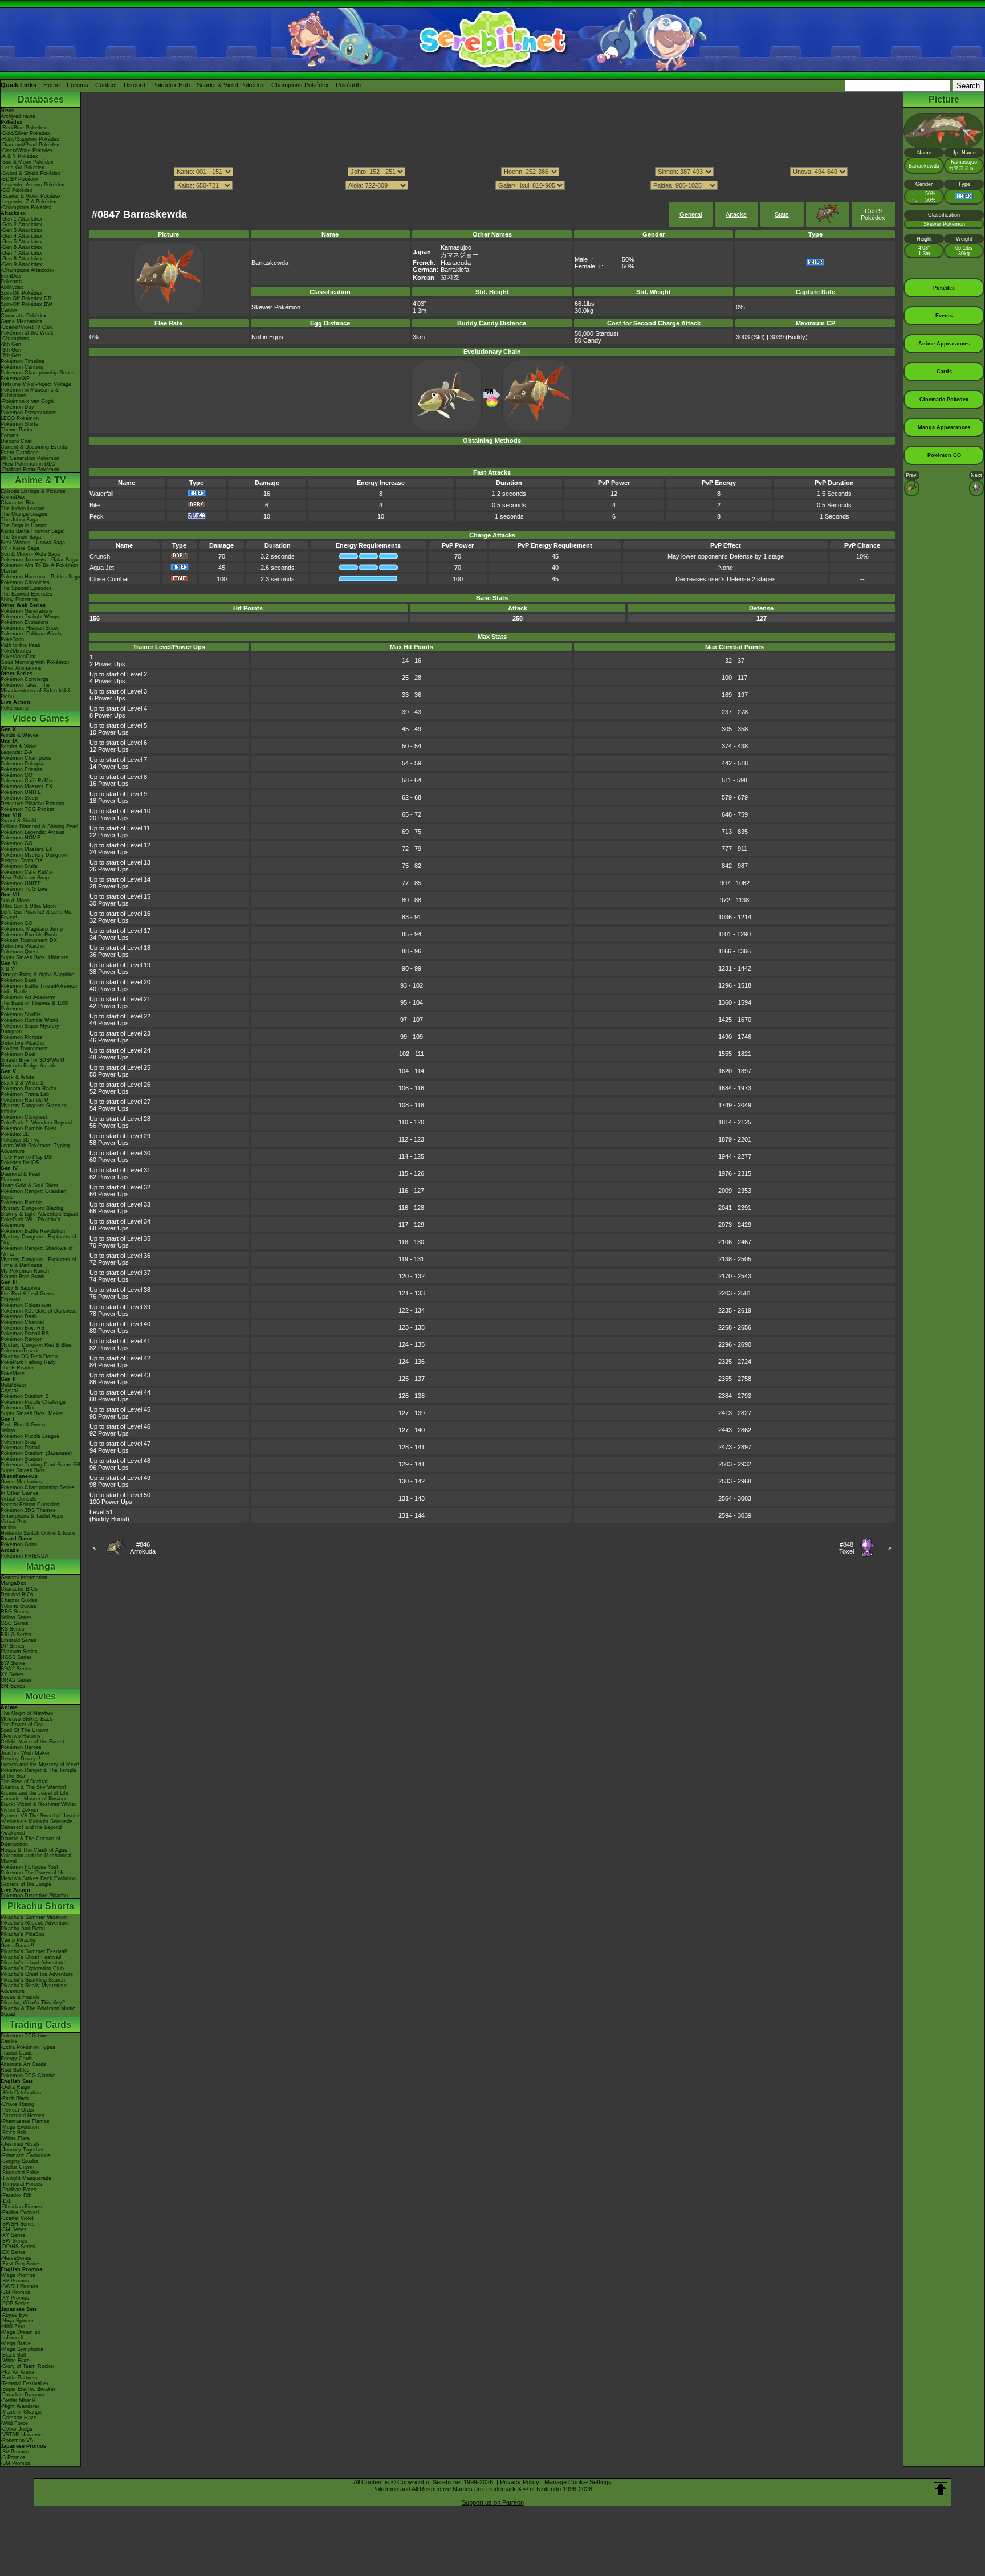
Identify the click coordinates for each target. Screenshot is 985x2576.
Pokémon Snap (19, 1442)
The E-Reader (17, 1368)
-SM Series (14, 2229)
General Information (24, 1578)
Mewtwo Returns (21, 1736)
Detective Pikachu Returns (32, 804)
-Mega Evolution (20, 2127)
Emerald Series (19, 1640)
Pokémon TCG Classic (28, 2076)
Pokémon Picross (21, 1037)
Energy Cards (17, 2059)
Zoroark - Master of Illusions (34, 1799)
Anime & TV (40, 480)
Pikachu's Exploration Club (32, 1968)
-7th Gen (11, 356)
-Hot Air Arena (17, 2372)
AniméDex (13, 497)
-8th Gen (11, 350)
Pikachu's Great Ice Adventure (37, 1974)
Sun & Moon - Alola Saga (30, 554)
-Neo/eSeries (16, 2258)
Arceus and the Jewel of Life (34, 1793)
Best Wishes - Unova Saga (33, 543)
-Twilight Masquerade (26, 2178)
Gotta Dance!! (17, 1946)
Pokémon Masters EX (27, 786)
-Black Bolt (13, 2133)
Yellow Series (16, 1617)
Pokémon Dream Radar (29, 1089)
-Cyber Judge (17, 2429)
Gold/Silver (13, 1385)
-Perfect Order (17, 2110)
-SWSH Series (18, 2224)
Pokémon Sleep (19, 798)
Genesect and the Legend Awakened (31, 1830)
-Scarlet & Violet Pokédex (31, 196)
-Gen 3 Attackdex (21, 230)
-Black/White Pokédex (27, 150)
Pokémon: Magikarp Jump (32, 929)
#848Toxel (846, 1548)
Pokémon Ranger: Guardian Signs (33, 1194)
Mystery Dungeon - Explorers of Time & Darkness (38, 1262)
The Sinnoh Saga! (22, 537)
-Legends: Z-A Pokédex (29, 202)
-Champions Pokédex (26, 207)
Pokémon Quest (20, 952)
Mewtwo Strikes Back (27, 1719)
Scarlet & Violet (19, 747)
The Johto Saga (19, 520)
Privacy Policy (520, 2482)
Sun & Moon (15, 900)
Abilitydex (12, 287)
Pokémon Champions (26, 758)
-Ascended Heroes (23, 2116)
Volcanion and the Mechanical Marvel (36, 1858)
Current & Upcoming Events (34, 447)
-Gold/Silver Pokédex (25, 133)
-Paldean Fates (19, 2190)
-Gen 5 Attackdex (21, 242)
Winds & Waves (20, 735)
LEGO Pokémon (20, 418)
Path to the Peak (21, 645)
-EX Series (13, 2252)
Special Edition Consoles (30, 1505)
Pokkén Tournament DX (29, 940)
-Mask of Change (21, 2412)
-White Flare (15, 2138)
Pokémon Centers (22, 367)
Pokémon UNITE (21, 792)
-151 (6, 2201)
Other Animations (21, 668)
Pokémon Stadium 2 (25, 1396)
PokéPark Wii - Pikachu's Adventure (30, 1222)
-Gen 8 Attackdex (21, 259)
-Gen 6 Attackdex (21, 247)
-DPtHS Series (18, 2247)
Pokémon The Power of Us (33, 1873)
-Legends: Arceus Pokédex (32, 185)
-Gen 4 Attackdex (21, 236)
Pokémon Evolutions (25, 622)
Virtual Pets (14, 1522)
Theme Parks (17, 430)
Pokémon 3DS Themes (28, 1510)
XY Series (12, 1674)
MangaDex (13, 1583)
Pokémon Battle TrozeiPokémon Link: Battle (39, 989)
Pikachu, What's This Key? (33, 2003)
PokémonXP (15, 378)
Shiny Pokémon (19, 600)
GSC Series (15, 1623)
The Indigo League (23, 508)
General (691, 214)
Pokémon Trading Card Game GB (40, 1465)
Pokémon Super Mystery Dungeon (30, 1029)
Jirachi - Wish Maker (25, 1753)
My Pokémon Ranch (25, 1271)
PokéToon (12, 639)
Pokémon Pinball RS (25, 1334)
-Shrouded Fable (20, 2173)
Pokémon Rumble (22, 1203)
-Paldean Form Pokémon (30, 470)
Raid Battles (15, 2070)
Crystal (9, 1391)
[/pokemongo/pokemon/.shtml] (492, 196)
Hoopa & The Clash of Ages (34, 1850)
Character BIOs (19, 1589)
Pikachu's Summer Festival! (34, 1951)
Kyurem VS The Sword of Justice (40, 1816)
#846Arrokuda (143, 1548)
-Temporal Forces (21, 2184)
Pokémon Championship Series (38, 373)
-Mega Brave (16, 2343)
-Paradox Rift (16, 2195)
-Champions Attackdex (28, 270)
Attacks (736, 214)
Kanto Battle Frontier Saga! (33, 531)
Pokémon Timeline (23, 361)
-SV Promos (15, 2281)
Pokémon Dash (19, 1316)
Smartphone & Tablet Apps (32, 1516)
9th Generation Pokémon (30, 458)
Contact (106, 85)
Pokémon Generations (27, 611)
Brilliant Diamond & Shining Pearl (39, 826)
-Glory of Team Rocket (28, 2366)
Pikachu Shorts (41, 1906)
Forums (78, 85)
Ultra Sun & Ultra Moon (28, 906)
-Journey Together (22, 2150)
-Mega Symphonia (22, 2349)
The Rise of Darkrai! (25, 1782)
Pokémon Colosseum (26, 1305)
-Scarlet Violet (17, 2218)
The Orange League (24, 514)
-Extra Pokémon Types (28, 2047)
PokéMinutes (16, 651)
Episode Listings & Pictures (33, 491)
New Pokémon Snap (25, 878)
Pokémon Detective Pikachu (34, 1896)
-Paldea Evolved (20, 2212)
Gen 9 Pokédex (873, 214)
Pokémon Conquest (24, 1117)
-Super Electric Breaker (28, 2389)
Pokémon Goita (19, 1544)
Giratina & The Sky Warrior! (33, 1787)
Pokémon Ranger (21, 1339)
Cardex (9, 310)
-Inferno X (12, 2338)
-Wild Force (14, 2423)
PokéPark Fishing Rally (28, 1362)
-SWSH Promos (19, 2286)
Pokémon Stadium (22, 1459)
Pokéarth (348, 85)
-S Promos (13, 2457)
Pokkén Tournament (24, 1049)
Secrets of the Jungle (26, 1884)
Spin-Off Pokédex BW (27, 304)
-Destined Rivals (20, 2144)
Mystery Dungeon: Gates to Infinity (34, 1108)
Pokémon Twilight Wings (30, 617)
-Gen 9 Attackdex (21, 264)
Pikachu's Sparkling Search (33, 1980)
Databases (41, 99)
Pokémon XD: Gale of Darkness (39, 1311)
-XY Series (13, 2235)
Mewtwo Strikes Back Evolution (38, 1878)
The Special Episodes (26, 588)
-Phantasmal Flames (25, 2121)
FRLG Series (16, 1635)
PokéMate (13, 1373)
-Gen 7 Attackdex (21, 253)
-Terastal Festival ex (25, 2383)
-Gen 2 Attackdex (21, 225)
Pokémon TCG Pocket (27, 809)
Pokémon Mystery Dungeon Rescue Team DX (34, 858)
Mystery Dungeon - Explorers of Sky (38, 1240)
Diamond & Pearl (21, 1174)
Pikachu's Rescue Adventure (35, 1923)
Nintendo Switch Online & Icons (38, 1533)
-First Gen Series (21, 2264)
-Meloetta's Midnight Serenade (36, 1821)
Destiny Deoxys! (21, 1759)
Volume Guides (19, 1606)
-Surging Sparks (19, 2161)
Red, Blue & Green (23, 1425)
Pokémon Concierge (25, 679)
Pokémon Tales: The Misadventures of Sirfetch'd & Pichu (36, 691)
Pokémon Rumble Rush (29, 935)
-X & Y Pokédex (19, 156)
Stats (782, 214)
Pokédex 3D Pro (20, 1140)
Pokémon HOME (21, 838)
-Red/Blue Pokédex (23, 128)
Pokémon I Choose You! (29, 1867)
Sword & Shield (19, 821)
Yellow (8, 1430)
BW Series (13, 1663)
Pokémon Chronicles (25, 582)
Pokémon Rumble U (25, 1100)
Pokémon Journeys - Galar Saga (39, 560)
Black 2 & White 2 (22, 1083)
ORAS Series (16, 1680)
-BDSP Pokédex (20, 179)
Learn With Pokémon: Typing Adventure (35, 1148)
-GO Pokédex (17, 190)
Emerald (10, 1299)
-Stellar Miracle (18, 2400)
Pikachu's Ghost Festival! (31, 1957)
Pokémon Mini (17, 1408)
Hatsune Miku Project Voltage (36, 384)
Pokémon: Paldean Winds (31, 634)
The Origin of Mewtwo (27, 1713)
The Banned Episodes (27, 594)
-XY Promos (15, 2298)
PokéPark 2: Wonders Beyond (36, 1123)
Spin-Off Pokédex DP (26, 299)
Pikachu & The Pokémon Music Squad (38, 2011)
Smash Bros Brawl (23, 1277)
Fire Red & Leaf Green (27, 1294)
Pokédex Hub (171, 85)
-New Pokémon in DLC (28, 464)
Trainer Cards (17, 2053)
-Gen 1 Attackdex (21, 219)
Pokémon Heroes (21, 1747)
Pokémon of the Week (27, 333)
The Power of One (22, 1725)
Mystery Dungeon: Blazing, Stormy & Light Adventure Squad (39, 1211)
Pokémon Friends (21, 769)
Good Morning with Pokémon (35, 662)
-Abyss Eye (14, 2315)
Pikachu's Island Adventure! (34, 1963)
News (7, 111)
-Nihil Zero (13, 2326)
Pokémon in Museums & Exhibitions (30, 393)
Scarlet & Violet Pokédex (231, 85)
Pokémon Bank (19, 980)
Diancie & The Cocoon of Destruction (30, 1841)
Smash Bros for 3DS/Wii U (32, 1060)
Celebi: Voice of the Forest (32, 1742)
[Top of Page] (941, 2489)
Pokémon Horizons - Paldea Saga (40, 577)
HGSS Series (16, 1657)
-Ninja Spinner (17, 2321)
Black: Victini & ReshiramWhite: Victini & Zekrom (38, 1807)
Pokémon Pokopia (22, 764)
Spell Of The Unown (25, 1730)
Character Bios (18, 503)
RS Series (13, 1629)
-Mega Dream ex (21, 2332)
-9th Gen (11, 344)
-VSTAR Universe (21, 2435)
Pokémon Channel (22, 1322)
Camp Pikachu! (19, 1940)
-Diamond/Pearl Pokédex (30, 145)
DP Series (13, 1646)
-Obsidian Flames (21, 2207)
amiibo (8, 1527)
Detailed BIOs (17, 1595)
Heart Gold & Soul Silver (29, 1185)
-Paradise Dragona (23, 2395)
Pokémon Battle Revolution (33, 1231)
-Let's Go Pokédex (23, 168)
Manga (41, 1566)
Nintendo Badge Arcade (29, 1066)
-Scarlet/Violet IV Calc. (28, 327)
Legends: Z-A (17, 752)
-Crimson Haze (19, 2418)
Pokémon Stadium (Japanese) (36, 1453)
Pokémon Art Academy (28, 997)
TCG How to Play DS (26, 1157)
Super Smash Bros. (24, 1470)
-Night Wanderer (20, 2406)
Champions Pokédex (300, 85)
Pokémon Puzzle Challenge (33, 1402)
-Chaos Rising (17, 2104)
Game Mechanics (21, 321)
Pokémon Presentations (29, 413)
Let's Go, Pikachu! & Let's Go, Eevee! (37, 915)
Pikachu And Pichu (23, 1929)
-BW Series (14, 2241)
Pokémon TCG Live (24, 889)
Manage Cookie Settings (578, 2482)
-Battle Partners (19, 2378)
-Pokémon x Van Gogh (27, 401)
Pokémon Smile (19, 866)
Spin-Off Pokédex (21, 293)
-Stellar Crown (17, 2167)
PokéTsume (15, 708)
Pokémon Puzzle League (30, 1436)
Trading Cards (40, 2025)
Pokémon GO (17, 775)
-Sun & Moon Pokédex (27, 162)
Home (52, 85)
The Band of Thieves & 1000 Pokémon (34, 1006)
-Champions (15, 339)
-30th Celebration (21, 2093)
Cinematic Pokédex (24, 316)
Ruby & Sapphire (21, 1288)
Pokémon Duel (18, 1054)
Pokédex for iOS (20, 1163)
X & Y (7, 969)
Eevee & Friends (20, 1997)
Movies (40, 1696)
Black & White (17, 1077)
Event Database (20, 453)
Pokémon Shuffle (21, 1014)
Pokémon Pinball (20, 1448)
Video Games (41, 718)
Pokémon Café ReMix (27, 781)
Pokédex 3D (15, 1134)
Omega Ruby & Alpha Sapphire (37, 975)
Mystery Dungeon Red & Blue (36, 1345)
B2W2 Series (16, 1669)
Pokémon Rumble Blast (29, 1128)
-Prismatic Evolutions (26, 2155)
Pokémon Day (17, 407)
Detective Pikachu (22, 946)
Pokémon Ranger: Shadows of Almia (37, 1251)
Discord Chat (16, 441)
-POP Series (15, 2304)
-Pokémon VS (17, 2440)
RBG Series (15, 1612)
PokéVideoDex (18, 657)
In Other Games (20, 1493)
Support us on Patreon (493, 2502)
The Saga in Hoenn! (24, 525)
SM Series (13, 1686)
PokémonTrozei (19, 1351)
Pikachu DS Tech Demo (29, 1356)
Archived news (18, 116)
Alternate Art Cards (23, 2064)
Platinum (11, 1180)
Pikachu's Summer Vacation (34, 1917)
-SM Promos (15, 2292)
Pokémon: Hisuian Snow (30, 628)
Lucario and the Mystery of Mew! (40, 1764)
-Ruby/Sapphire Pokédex (30, 139)
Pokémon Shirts (19, 424)
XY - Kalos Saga (20, 548)
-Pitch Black (15, 2098)
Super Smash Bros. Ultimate (34, 957)
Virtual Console (19, 1499)
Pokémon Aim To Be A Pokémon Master (39, 568)
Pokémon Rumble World (29, 1020)
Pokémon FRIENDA (25, 1556)
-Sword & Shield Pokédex (30, 173)
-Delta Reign (15, 2087)
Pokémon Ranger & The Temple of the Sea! (38, 1773)
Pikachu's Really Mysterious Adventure (34, 1988)
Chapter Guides (19, 1600)
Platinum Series (19, 1652)
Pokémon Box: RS (23, 1328)
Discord (135, 85)
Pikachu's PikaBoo (23, 1934)
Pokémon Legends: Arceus (32, 832)
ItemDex (11, 276)
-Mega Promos (18, 2275)
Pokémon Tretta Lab (25, 1094)
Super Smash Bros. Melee (32, 1413)
